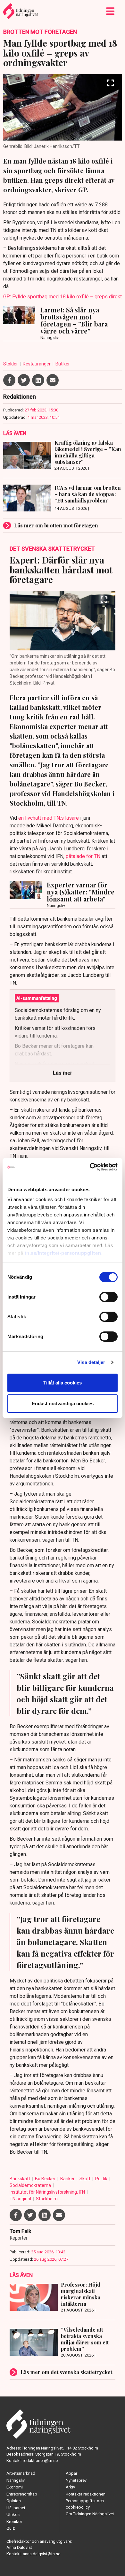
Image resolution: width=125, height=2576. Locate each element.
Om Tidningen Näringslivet (90, 2514)
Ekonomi (15, 2487)
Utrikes (13, 2515)
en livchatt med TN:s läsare (49, 818)
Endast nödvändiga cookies (63, 1403)
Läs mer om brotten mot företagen (56, 525)
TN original (21, 2199)
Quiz (11, 2528)
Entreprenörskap (22, 2494)
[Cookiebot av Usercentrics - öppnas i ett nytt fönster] (90, 1167)
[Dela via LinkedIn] (38, 380)
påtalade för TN (83, 856)
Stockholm (47, 2199)
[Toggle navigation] (110, 11)
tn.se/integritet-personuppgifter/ (63, 1253)
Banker (68, 2179)
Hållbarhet (16, 2508)
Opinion (14, 2501)
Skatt (85, 2179)
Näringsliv (16, 2480)
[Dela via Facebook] (9, 380)
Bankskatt (20, 2179)
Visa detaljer (91, 1362)
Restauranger (37, 364)
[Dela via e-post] (53, 380)
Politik (102, 2179)
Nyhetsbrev (76, 2480)
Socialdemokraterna (31, 2185)
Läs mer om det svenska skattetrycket (66, 2372)
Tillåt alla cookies (63, 1383)
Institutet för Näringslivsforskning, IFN (48, 2192)
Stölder (11, 364)
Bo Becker (46, 2179)
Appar (71, 2473)
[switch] (108, 1297)
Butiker (63, 364)
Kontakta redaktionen (86, 2494)
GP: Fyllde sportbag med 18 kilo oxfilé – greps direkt (63, 297)
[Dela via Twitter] (24, 380)
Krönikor (14, 2522)
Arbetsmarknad (21, 2473)
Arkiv (70, 2487)
